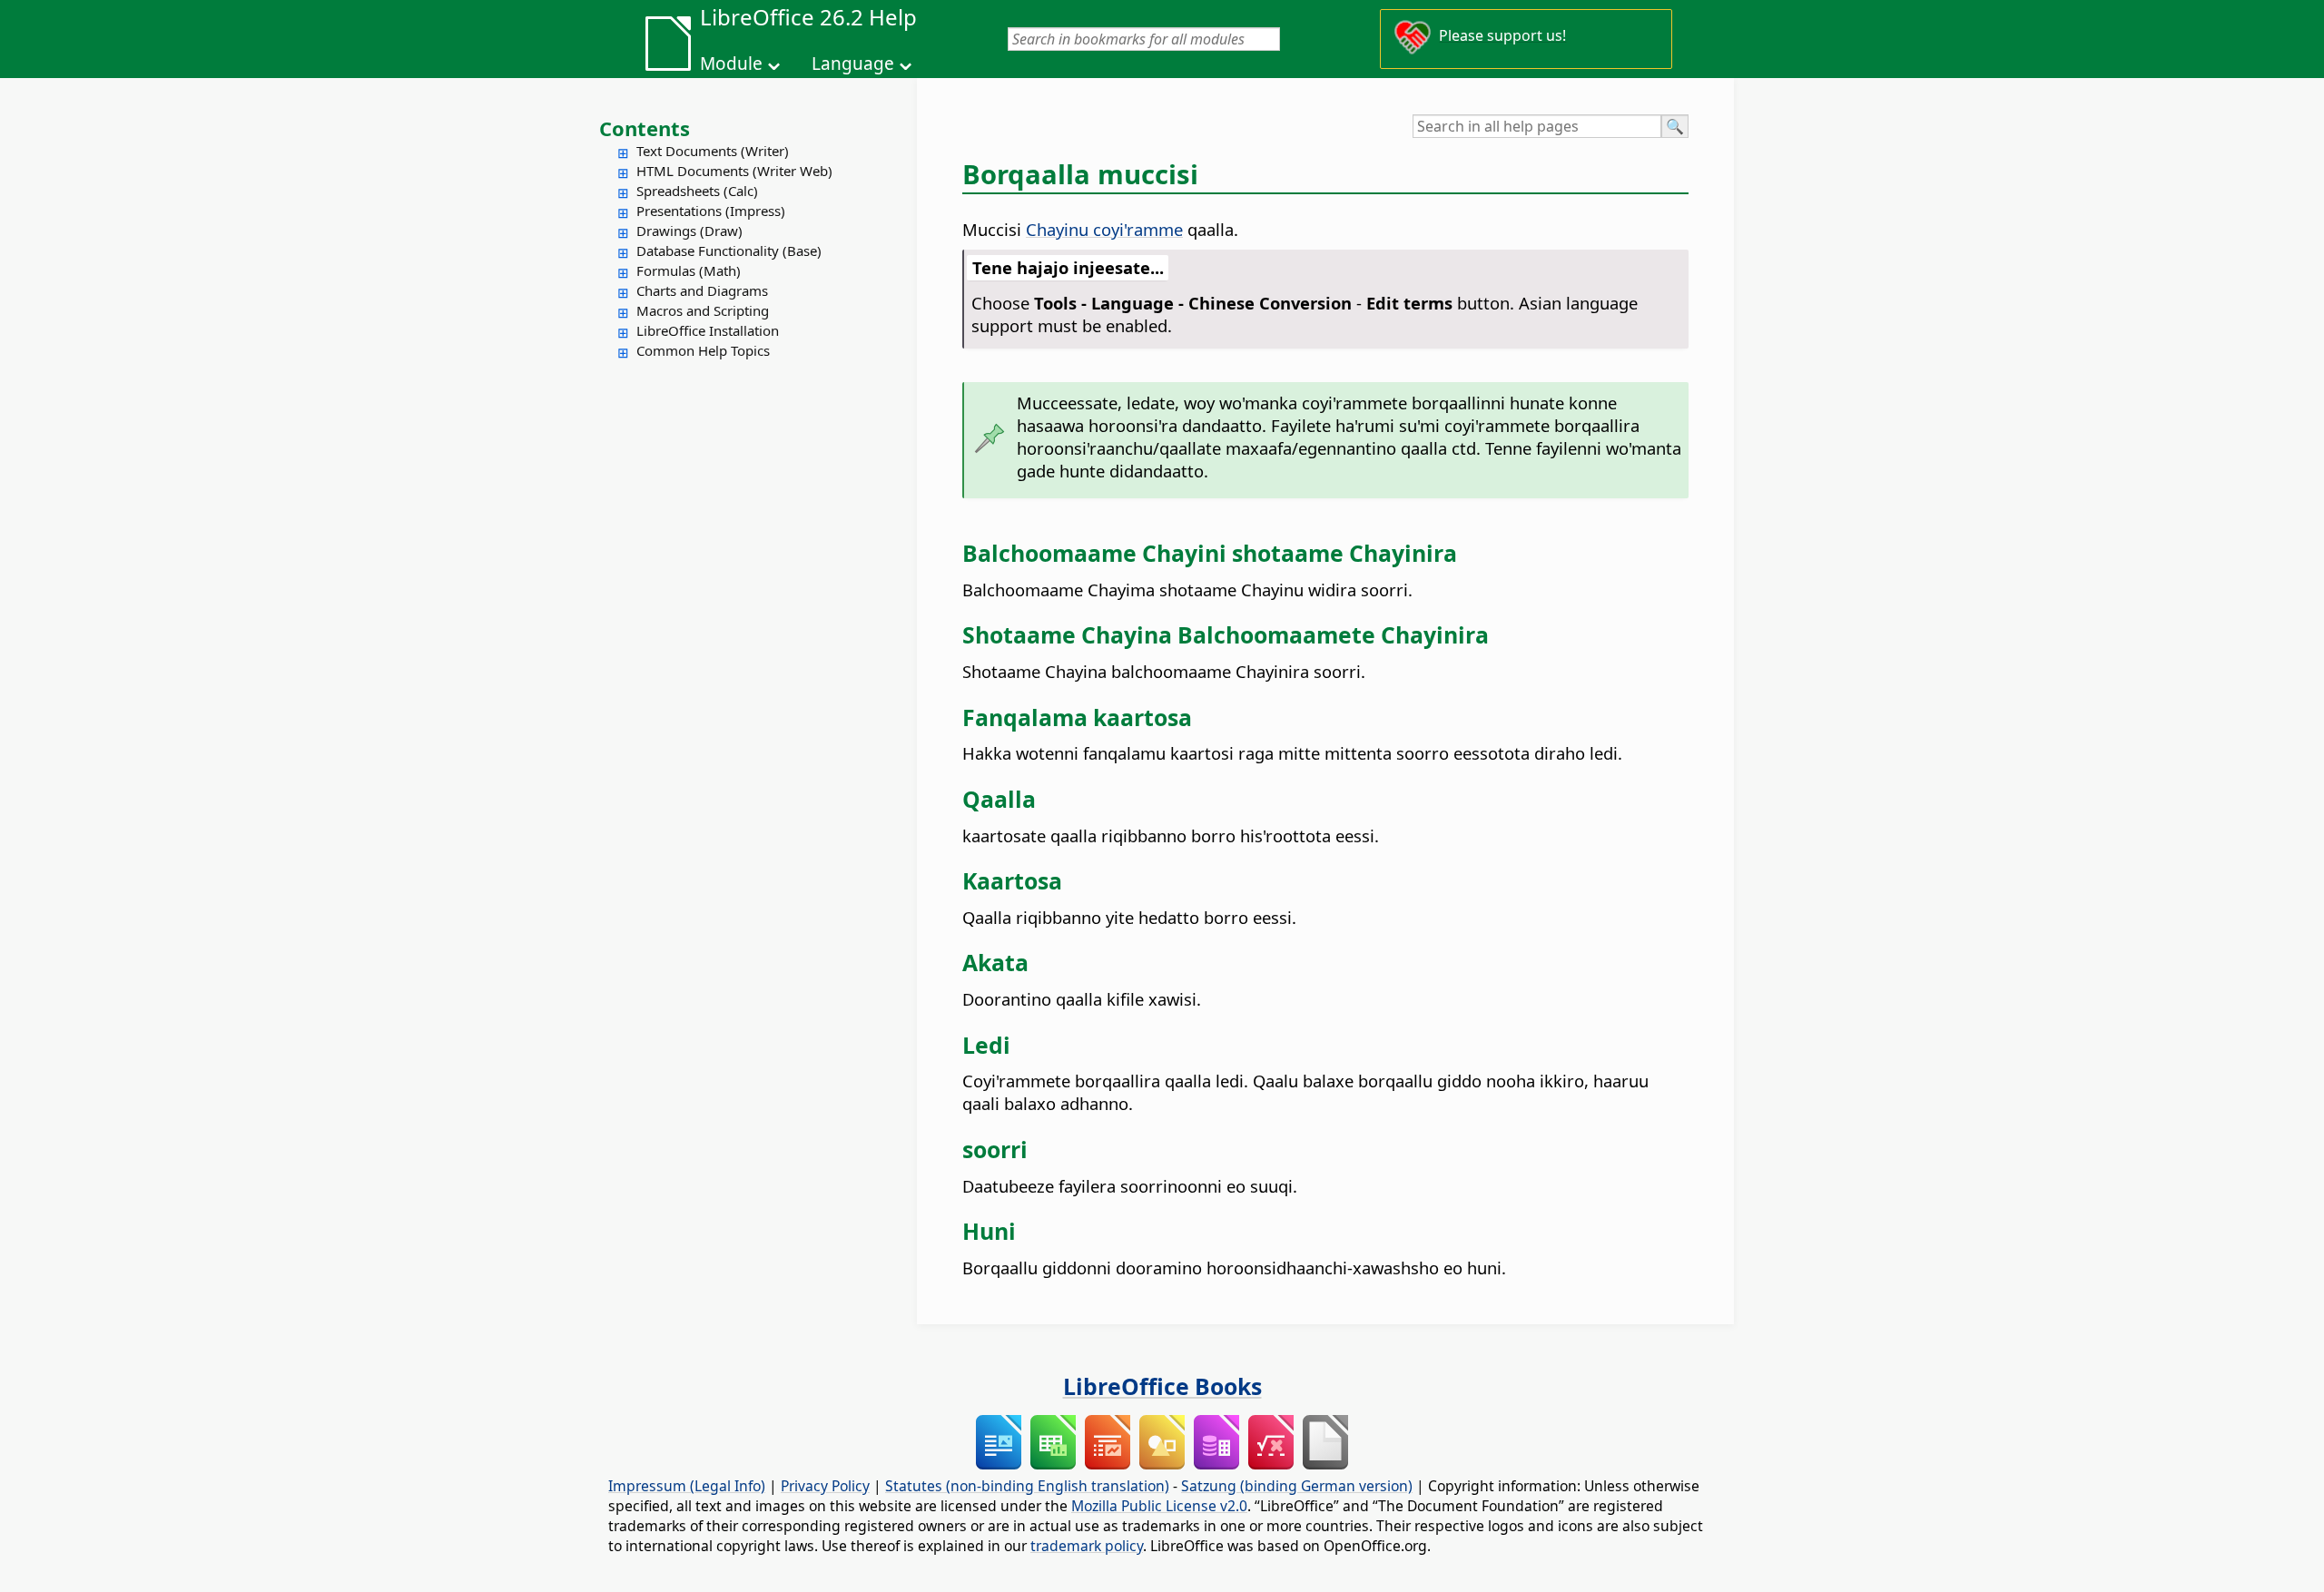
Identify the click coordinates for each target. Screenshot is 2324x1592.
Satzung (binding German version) (1297, 1486)
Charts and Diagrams (702, 290)
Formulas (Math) (689, 270)
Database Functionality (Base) (729, 251)
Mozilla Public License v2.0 (1159, 1506)
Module (731, 64)
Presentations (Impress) (711, 211)
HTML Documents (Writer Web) (734, 171)
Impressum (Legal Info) (687, 1486)
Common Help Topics (703, 350)
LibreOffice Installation (708, 330)
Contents (645, 128)
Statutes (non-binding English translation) (1027, 1486)
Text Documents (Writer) (713, 151)
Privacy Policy (825, 1486)
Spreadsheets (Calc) (697, 191)
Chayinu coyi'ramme (1104, 229)
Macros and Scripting (703, 310)
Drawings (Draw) (689, 231)
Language (853, 64)
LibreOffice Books (1162, 1386)
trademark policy (1087, 1546)
